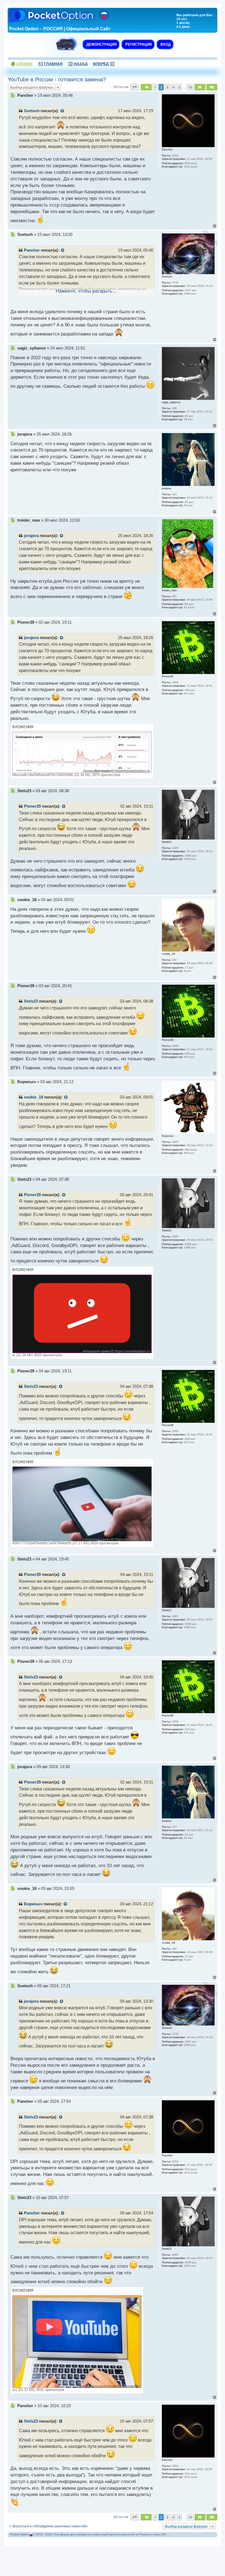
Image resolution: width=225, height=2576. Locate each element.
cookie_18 (33, 1097)
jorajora (31, 536)
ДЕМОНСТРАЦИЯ (101, 44)
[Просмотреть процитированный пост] (63, 111)
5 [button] (179, 87)
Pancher (32, 250)
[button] (134, 87)
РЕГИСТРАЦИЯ (138, 44)
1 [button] (155, 87)
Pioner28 (32, 806)
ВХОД (165, 44)
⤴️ (50, 64)
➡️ (104, 64)
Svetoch (32, 111)
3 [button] (167, 87)
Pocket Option (19, 2534)
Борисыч (33, 1904)
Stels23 (31, 1001)
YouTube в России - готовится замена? (57, 79)
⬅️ (78, 64)
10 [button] (190, 87)
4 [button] (173, 87)
